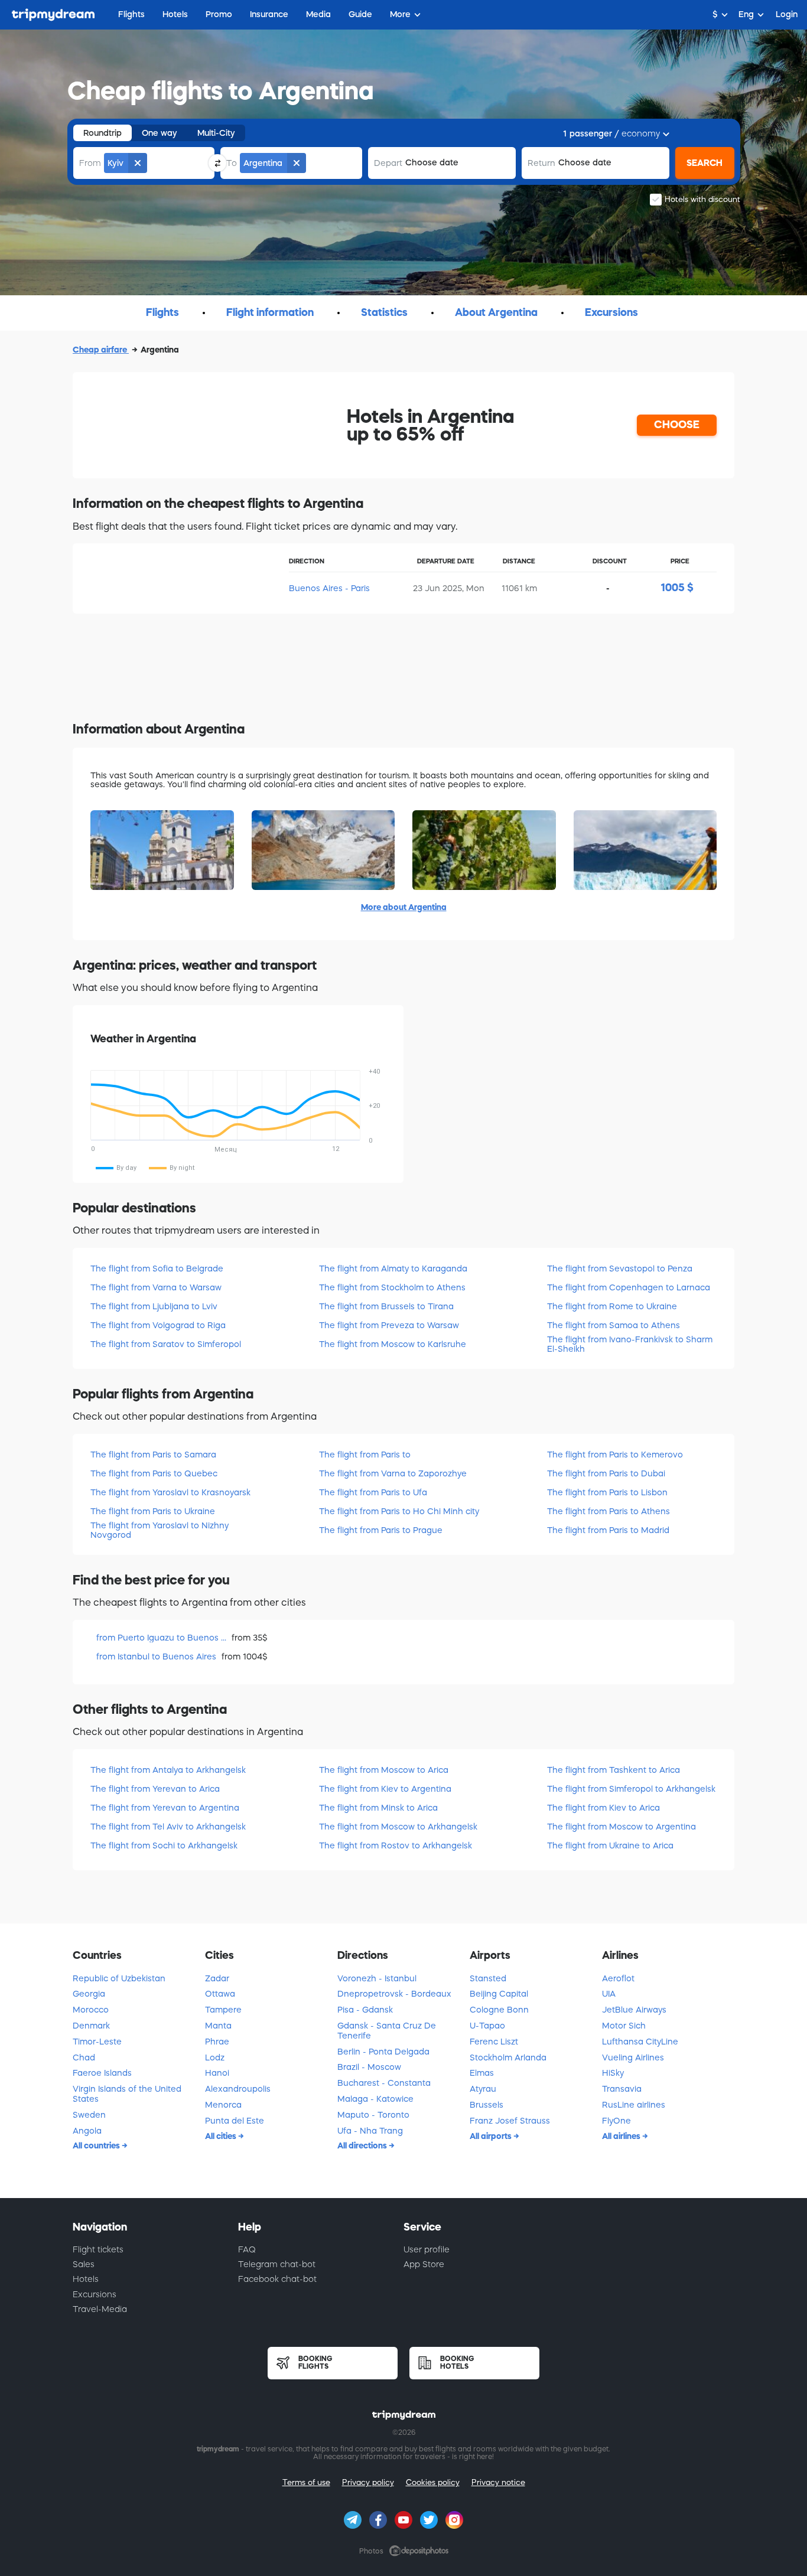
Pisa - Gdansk (365, 2010)
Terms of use (306, 2482)
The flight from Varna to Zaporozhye (393, 1473)
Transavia (622, 2089)
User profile (427, 2249)
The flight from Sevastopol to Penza (620, 1269)
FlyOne (616, 2121)
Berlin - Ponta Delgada (383, 2052)
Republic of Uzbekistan (119, 1978)
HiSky (613, 2073)
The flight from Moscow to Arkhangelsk (398, 1827)
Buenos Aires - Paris (329, 588)
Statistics (384, 312)
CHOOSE (677, 425)
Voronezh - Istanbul (377, 1978)
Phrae (217, 2042)
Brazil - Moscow (369, 2067)
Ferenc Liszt (494, 2042)
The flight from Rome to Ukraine (612, 1306)
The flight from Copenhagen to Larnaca (629, 1287)
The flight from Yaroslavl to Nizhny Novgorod (160, 1530)
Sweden (89, 2115)
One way (160, 133)
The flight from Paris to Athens (608, 1511)
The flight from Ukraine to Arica (610, 1845)
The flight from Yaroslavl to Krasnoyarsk (170, 1492)
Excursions (611, 312)
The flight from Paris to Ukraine (153, 1511)
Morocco (91, 2010)
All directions (363, 2145)
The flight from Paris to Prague (381, 1530)
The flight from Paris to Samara (153, 1455)
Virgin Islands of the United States (127, 2094)
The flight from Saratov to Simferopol (166, 1344)
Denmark (91, 2026)
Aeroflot (618, 1978)
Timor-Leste (97, 2042)
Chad (84, 2057)
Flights (162, 312)
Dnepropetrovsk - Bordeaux (394, 1994)
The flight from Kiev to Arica (603, 1808)
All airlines (622, 2136)
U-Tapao (487, 2026)
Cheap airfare (101, 350)
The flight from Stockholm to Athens (392, 1287)
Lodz (215, 2057)
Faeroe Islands (102, 2073)
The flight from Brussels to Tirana (386, 1306)
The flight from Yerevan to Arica (155, 1789)
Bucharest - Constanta (384, 2083)
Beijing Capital (499, 1994)
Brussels (487, 2105)
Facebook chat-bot (277, 2279)
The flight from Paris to (365, 1455)
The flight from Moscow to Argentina (621, 1827)
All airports (492, 2136)
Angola (87, 2131)
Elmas (482, 2073)
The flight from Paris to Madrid (608, 1530)
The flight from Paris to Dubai (606, 1473)
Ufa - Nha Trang (370, 2131)
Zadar (217, 1978)
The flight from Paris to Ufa (373, 1492)
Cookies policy (433, 2482)
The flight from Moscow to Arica (384, 1770)
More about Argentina (404, 907)
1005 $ (677, 588)
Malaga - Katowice (375, 2099)
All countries (97, 2145)
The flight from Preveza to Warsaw (389, 1325)
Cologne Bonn (499, 2010)
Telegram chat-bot (277, 2264)
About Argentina (496, 312)
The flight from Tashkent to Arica (614, 1770)
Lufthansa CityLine (640, 2042)
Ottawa (220, 1994)
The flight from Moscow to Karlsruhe (393, 1344)
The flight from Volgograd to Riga (158, 1325)
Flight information (270, 312)
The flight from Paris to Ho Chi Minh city (399, 1511)
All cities (222, 2136)
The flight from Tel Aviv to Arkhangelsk (168, 1827)
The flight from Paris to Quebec (154, 1473)
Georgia (89, 1994)
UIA (609, 1994)
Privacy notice (498, 2482)
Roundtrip (102, 133)
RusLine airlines (634, 2105)
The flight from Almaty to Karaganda (393, 1269)
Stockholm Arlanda (508, 2057)
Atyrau (483, 2089)
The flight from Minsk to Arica (378, 1808)
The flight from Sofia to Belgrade (157, 1269)
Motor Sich (624, 2026)
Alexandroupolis (238, 2089)
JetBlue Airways (634, 2010)
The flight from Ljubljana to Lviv (154, 1306)
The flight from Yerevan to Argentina (165, 1808)
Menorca (223, 2105)
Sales (84, 2264)
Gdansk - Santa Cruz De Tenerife (387, 2031)
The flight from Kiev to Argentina (385, 1789)
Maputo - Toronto (373, 2115)
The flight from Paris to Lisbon (607, 1492)
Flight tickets (98, 2249)
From (90, 163)
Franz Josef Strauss (510, 2121)
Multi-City (216, 133)
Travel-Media (100, 2309)
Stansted (488, 1978)
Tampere (223, 2010)
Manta (218, 2026)
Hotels (86, 2279)
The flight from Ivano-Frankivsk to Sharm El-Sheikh (630, 1344)
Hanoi (217, 2073)
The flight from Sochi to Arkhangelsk (164, 1845)
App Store (424, 2264)
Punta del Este (235, 2121)
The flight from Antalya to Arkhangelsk (168, 1770)
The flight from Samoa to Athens (614, 1325)
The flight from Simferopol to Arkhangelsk (631, 1789)
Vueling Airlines (633, 2057)
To (232, 163)
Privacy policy (368, 2482)
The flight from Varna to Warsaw (156, 1287)
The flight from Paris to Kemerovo (615, 1455)
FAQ (247, 2249)
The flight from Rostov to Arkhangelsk (396, 1845)
